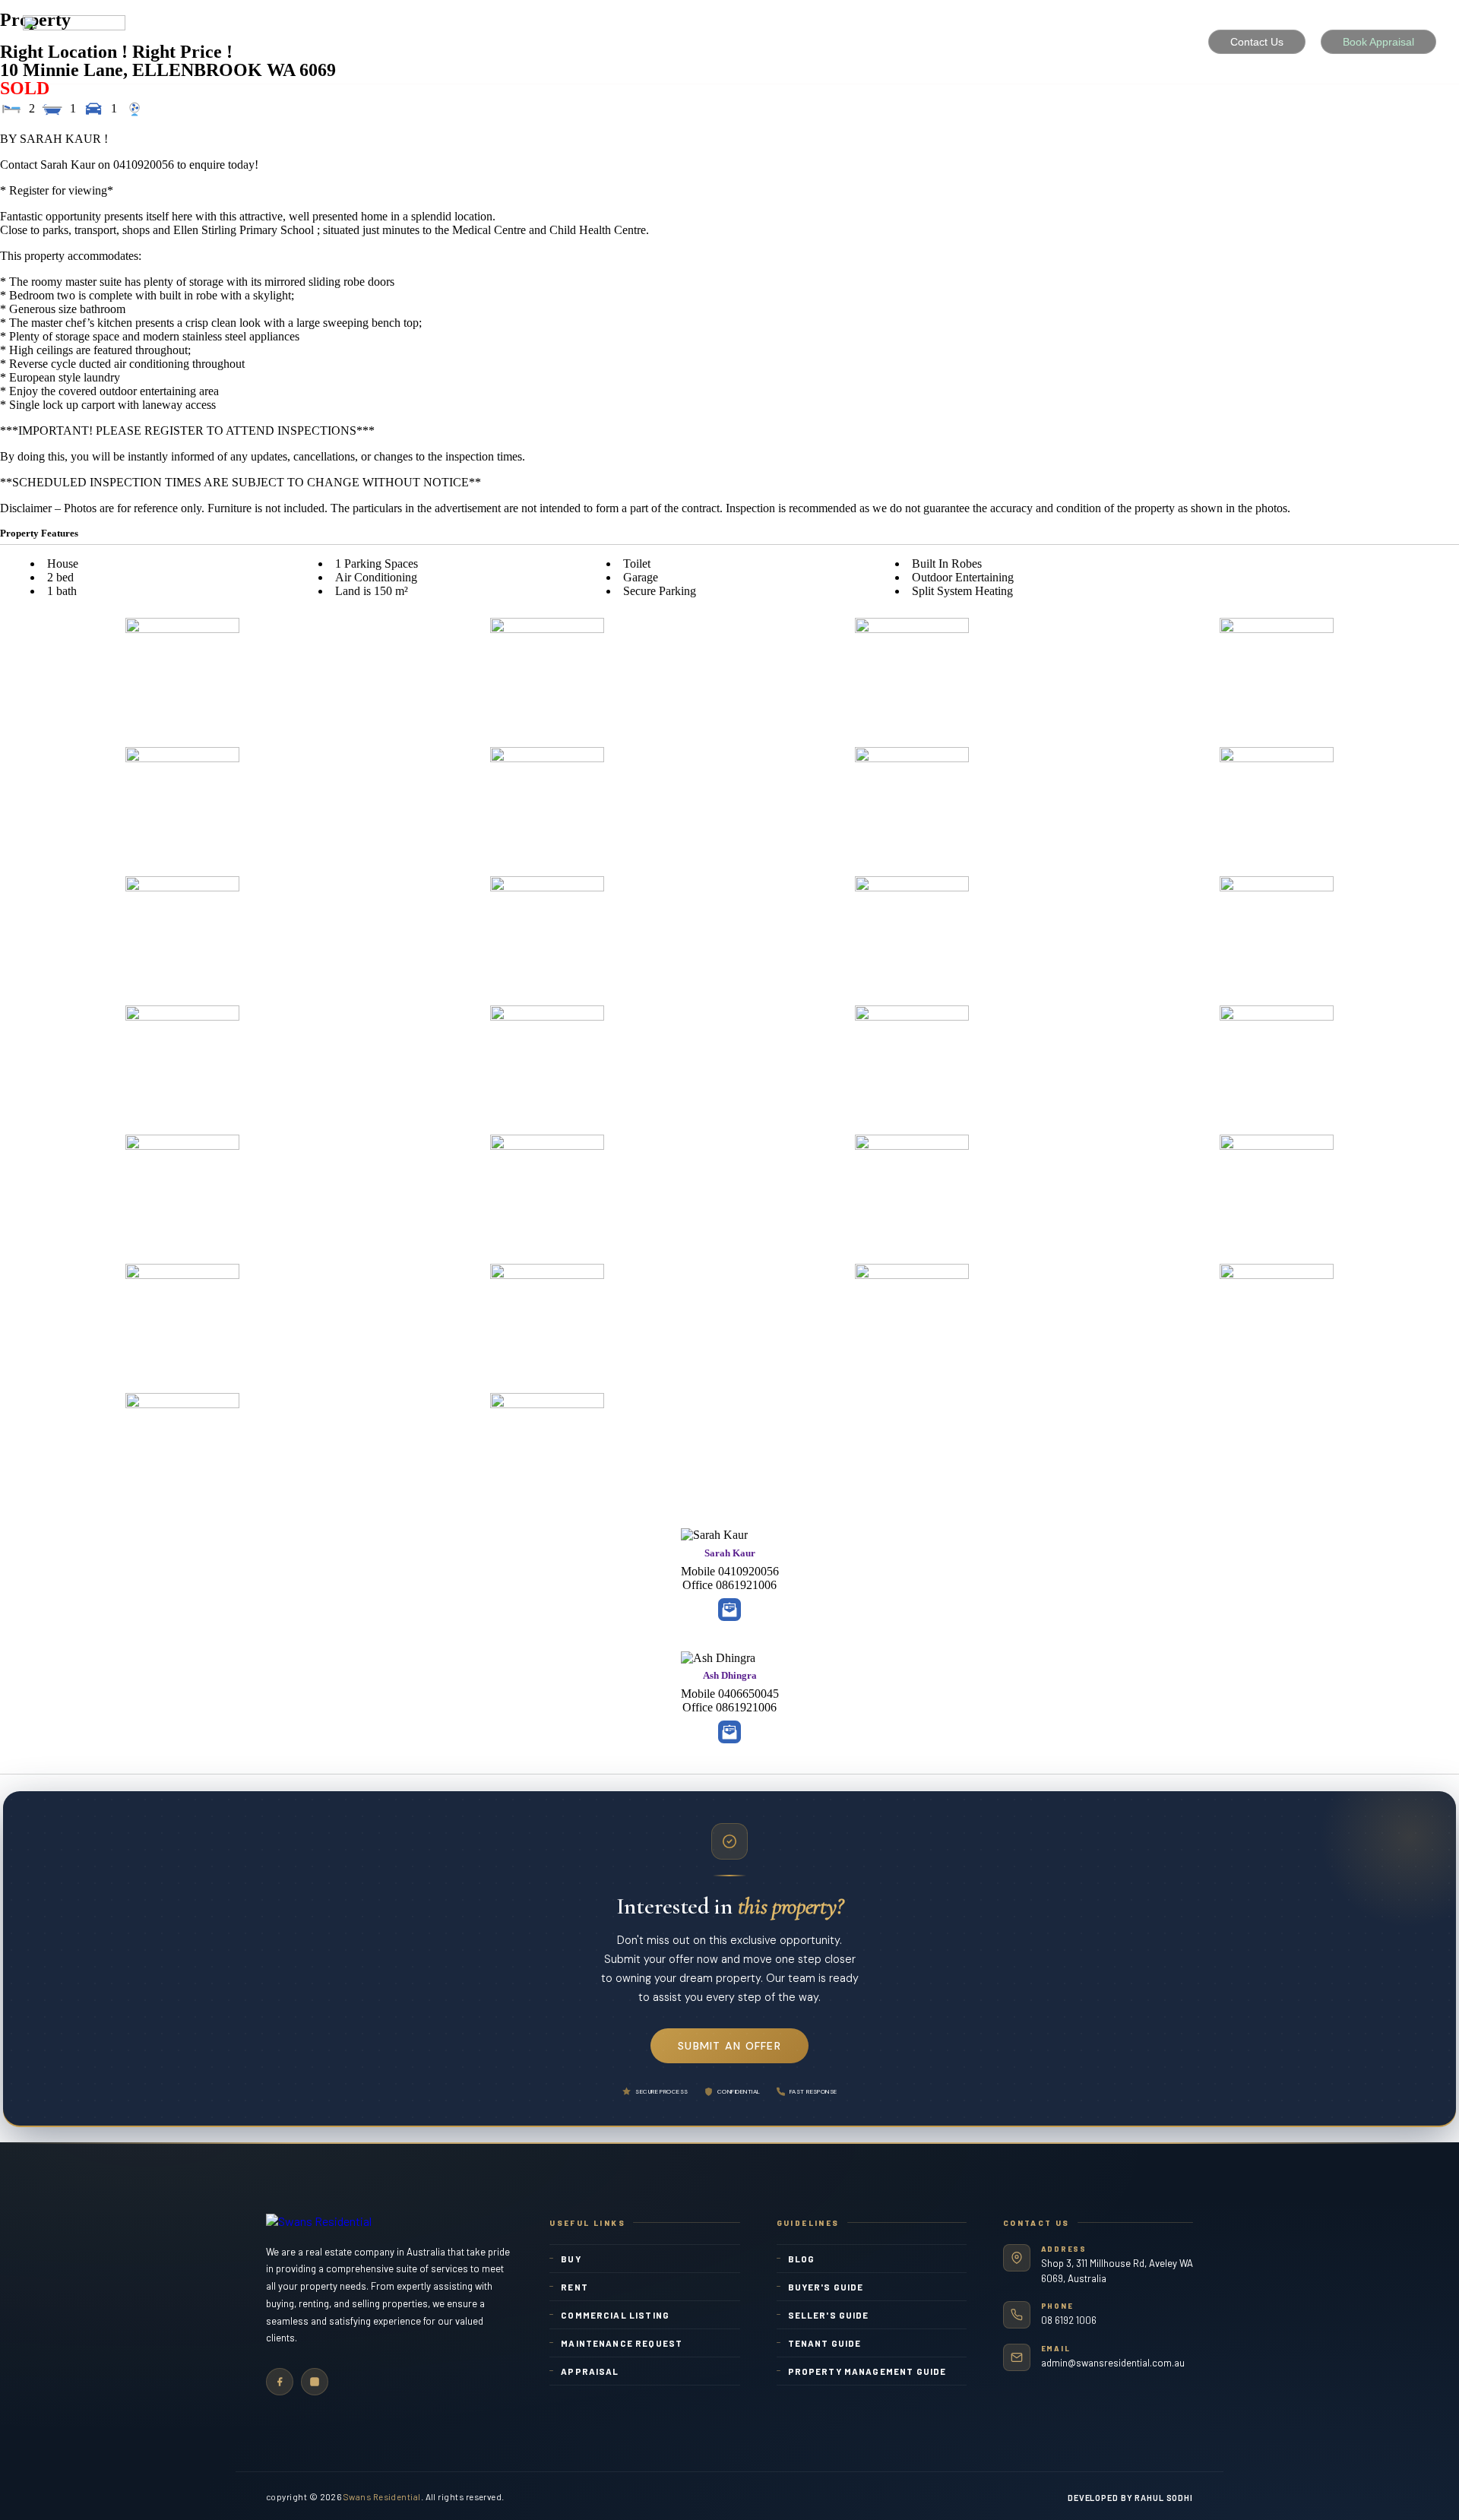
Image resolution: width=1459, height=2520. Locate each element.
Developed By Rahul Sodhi (1130, 2498)
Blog (802, 2259)
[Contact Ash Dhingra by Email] (729, 1732)
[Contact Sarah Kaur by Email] (729, 1610)
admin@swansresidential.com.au (1113, 2363)
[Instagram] (315, 2382)
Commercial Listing (615, 2315)
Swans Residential (382, 2496)
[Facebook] (280, 2382)
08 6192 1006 (1069, 2320)
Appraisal (590, 2371)
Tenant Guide (825, 2343)
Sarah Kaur (730, 1553)
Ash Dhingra (730, 1675)
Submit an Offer (729, 2046)
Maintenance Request (622, 2343)
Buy (571, 2259)
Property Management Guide (867, 2371)
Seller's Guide (829, 2315)
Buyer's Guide (826, 2287)
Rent (574, 2287)
